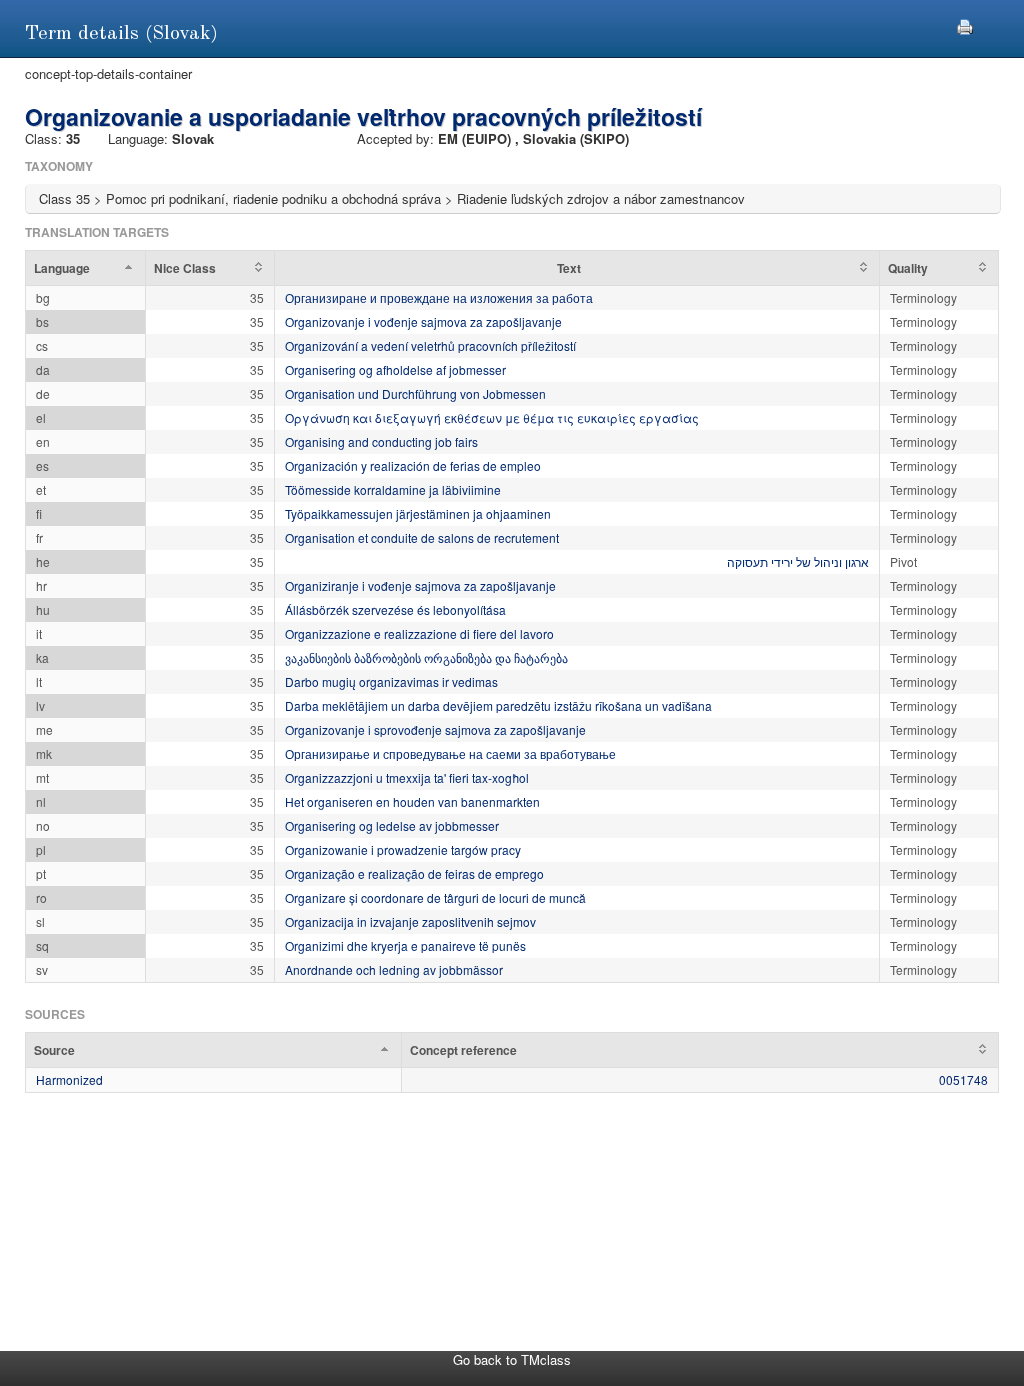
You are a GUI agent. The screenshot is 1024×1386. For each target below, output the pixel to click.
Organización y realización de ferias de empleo (413, 465)
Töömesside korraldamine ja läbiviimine (393, 489)
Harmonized (69, 1079)
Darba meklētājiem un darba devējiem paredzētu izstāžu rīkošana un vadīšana (498, 705)
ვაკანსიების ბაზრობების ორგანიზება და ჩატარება (426, 657)
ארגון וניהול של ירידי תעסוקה (798, 561)
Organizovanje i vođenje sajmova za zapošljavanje (423, 321)
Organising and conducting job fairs (381, 441)
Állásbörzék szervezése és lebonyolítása (395, 609)
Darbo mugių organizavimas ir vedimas (391, 681)
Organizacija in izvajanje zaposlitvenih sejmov (410, 921)
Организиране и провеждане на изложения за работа (439, 297)
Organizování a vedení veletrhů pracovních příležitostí (430, 345)
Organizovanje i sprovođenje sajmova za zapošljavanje (435, 729)
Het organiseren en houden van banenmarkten (412, 801)
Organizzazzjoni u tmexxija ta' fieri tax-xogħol (407, 777)
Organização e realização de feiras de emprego (414, 873)
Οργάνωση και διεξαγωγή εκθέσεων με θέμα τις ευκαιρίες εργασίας (492, 417)
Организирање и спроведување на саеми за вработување (450, 753)
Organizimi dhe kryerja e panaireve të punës (405, 945)
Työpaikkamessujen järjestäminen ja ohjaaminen (418, 513)
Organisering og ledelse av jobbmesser (392, 825)
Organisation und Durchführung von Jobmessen (415, 393)
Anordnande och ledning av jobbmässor (394, 969)
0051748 (963, 1079)
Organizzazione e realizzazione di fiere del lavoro (419, 633)
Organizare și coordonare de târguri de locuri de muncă (435, 897)
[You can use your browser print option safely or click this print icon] (965, 24)
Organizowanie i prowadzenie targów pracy (403, 849)
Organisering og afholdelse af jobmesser (395, 369)
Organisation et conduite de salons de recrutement (422, 537)
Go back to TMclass (512, 1359)
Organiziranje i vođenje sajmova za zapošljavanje (420, 585)
